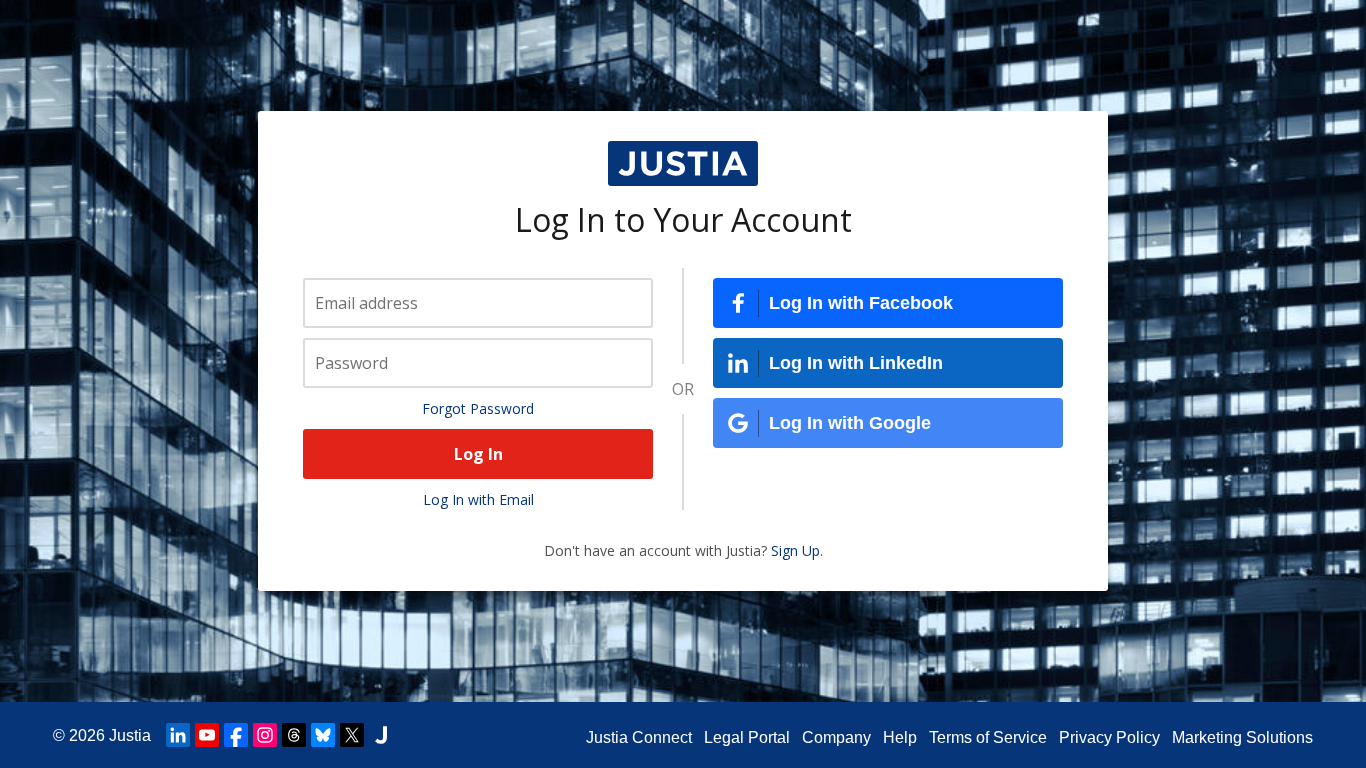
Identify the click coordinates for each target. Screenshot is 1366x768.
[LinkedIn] (178, 735)
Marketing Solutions (1242, 737)
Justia (130, 735)
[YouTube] (207, 735)
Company (836, 737)
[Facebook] (236, 735)
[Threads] (294, 735)
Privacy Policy (1109, 737)
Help (900, 737)
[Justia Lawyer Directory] (381, 735)
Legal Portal (747, 737)
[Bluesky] (323, 735)
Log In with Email (478, 499)
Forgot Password (478, 408)
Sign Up (795, 550)
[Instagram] (265, 735)
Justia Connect (639, 737)
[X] (352, 735)
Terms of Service (988, 737)
